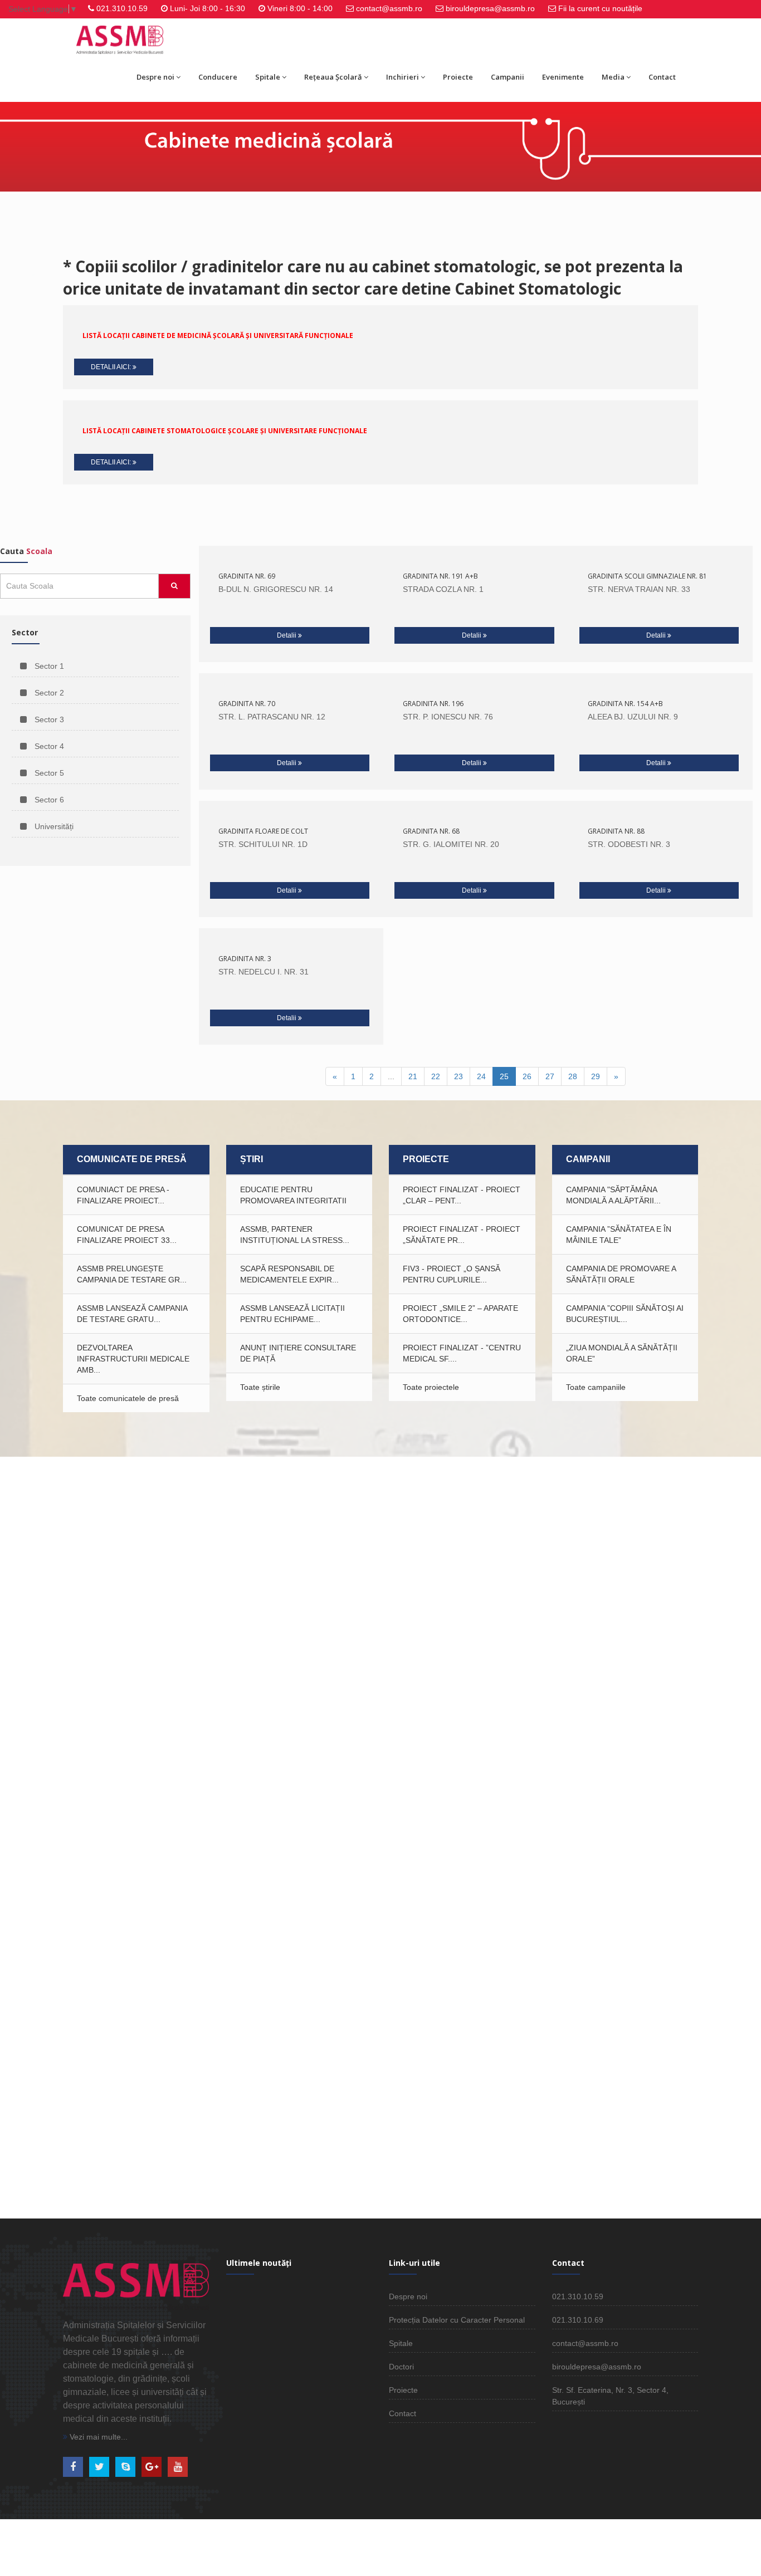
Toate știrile (260, 1387)
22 (436, 1076)
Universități (53, 826)
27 (550, 1076)
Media (613, 77)
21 (413, 1076)
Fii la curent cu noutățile (600, 8)
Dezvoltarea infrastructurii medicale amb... (133, 1359)
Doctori (401, 2367)
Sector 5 (48, 773)
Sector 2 (48, 693)
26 (527, 1076)
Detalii (287, 635)
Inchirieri (403, 77)
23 (458, 1076)
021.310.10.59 (122, 8)
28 (573, 1076)
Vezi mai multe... (97, 2437)
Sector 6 (48, 800)
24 (481, 1076)
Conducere (218, 77)
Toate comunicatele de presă (128, 1398)
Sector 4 (48, 746)
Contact (662, 77)
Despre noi (155, 77)
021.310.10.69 (578, 2320)
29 (596, 1076)
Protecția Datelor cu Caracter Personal (457, 2320)
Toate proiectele (431, 1387)
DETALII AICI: (112, 367)
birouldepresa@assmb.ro (490, 8)
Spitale (268, 77)
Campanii (508, 77)
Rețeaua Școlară (333, 77)
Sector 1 (48, 666)
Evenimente (563, 77)
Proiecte (458, 77)
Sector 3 (48, 719)
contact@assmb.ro (389, 8)
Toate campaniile (596, 1387)
